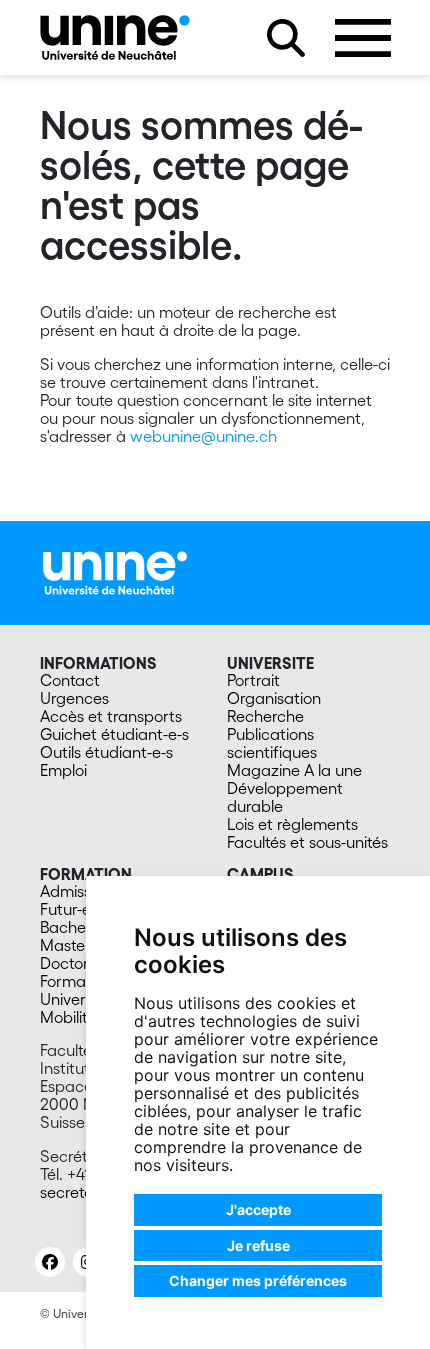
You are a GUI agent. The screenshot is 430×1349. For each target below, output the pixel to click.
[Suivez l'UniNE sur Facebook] (50, 1262)
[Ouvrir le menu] (363, 38)
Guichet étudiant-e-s (114, 734)
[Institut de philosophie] (115, 37)
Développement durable (285, 797)
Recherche (265, 716)
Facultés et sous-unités (307, 842)
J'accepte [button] (258, 1209)
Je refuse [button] (258, 1245)
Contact (70, 680)
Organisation (274, 698)
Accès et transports (111, 716)
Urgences (74, 698)
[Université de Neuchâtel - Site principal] (115, 571)
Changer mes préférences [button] (258, 1280)
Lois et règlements (292, 824)
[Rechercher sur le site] (286, 38)
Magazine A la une (294, 770)
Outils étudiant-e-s (106, 752)
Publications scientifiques (272, 743)
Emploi (63, 770)
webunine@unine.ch (203, 436)
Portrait (253, 680)
